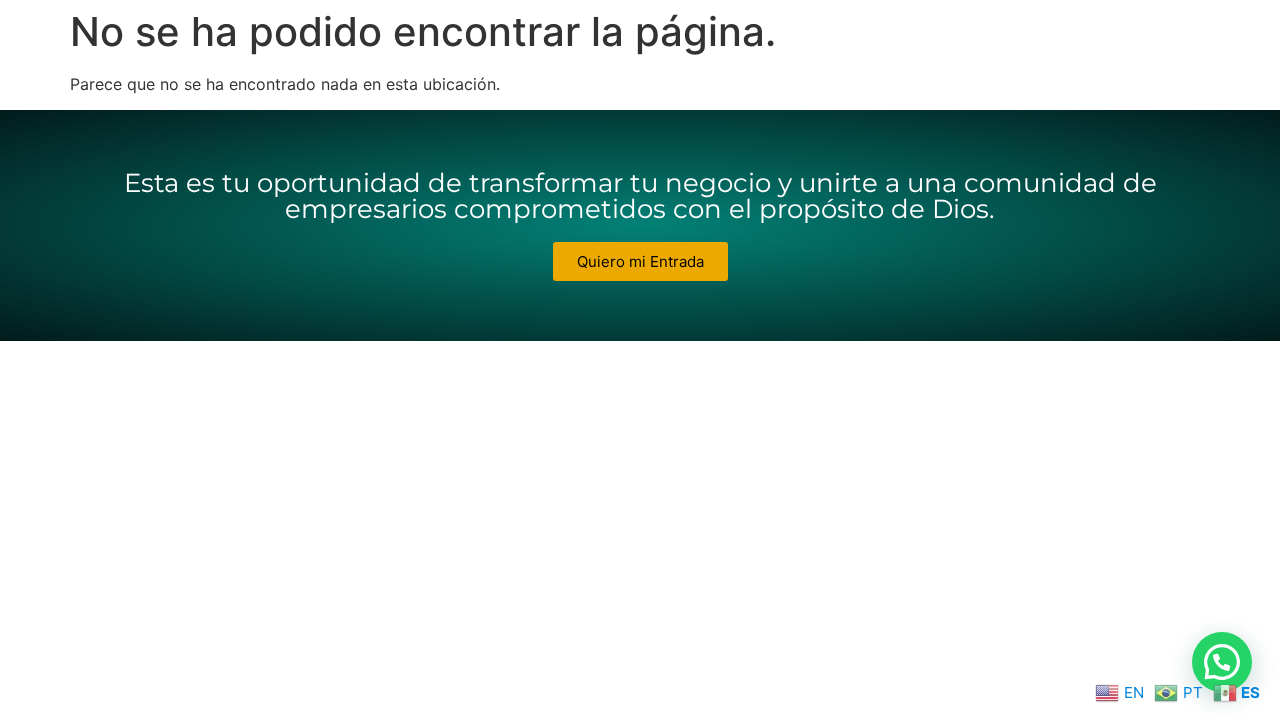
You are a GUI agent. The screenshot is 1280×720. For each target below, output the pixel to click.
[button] (1222, 662)
